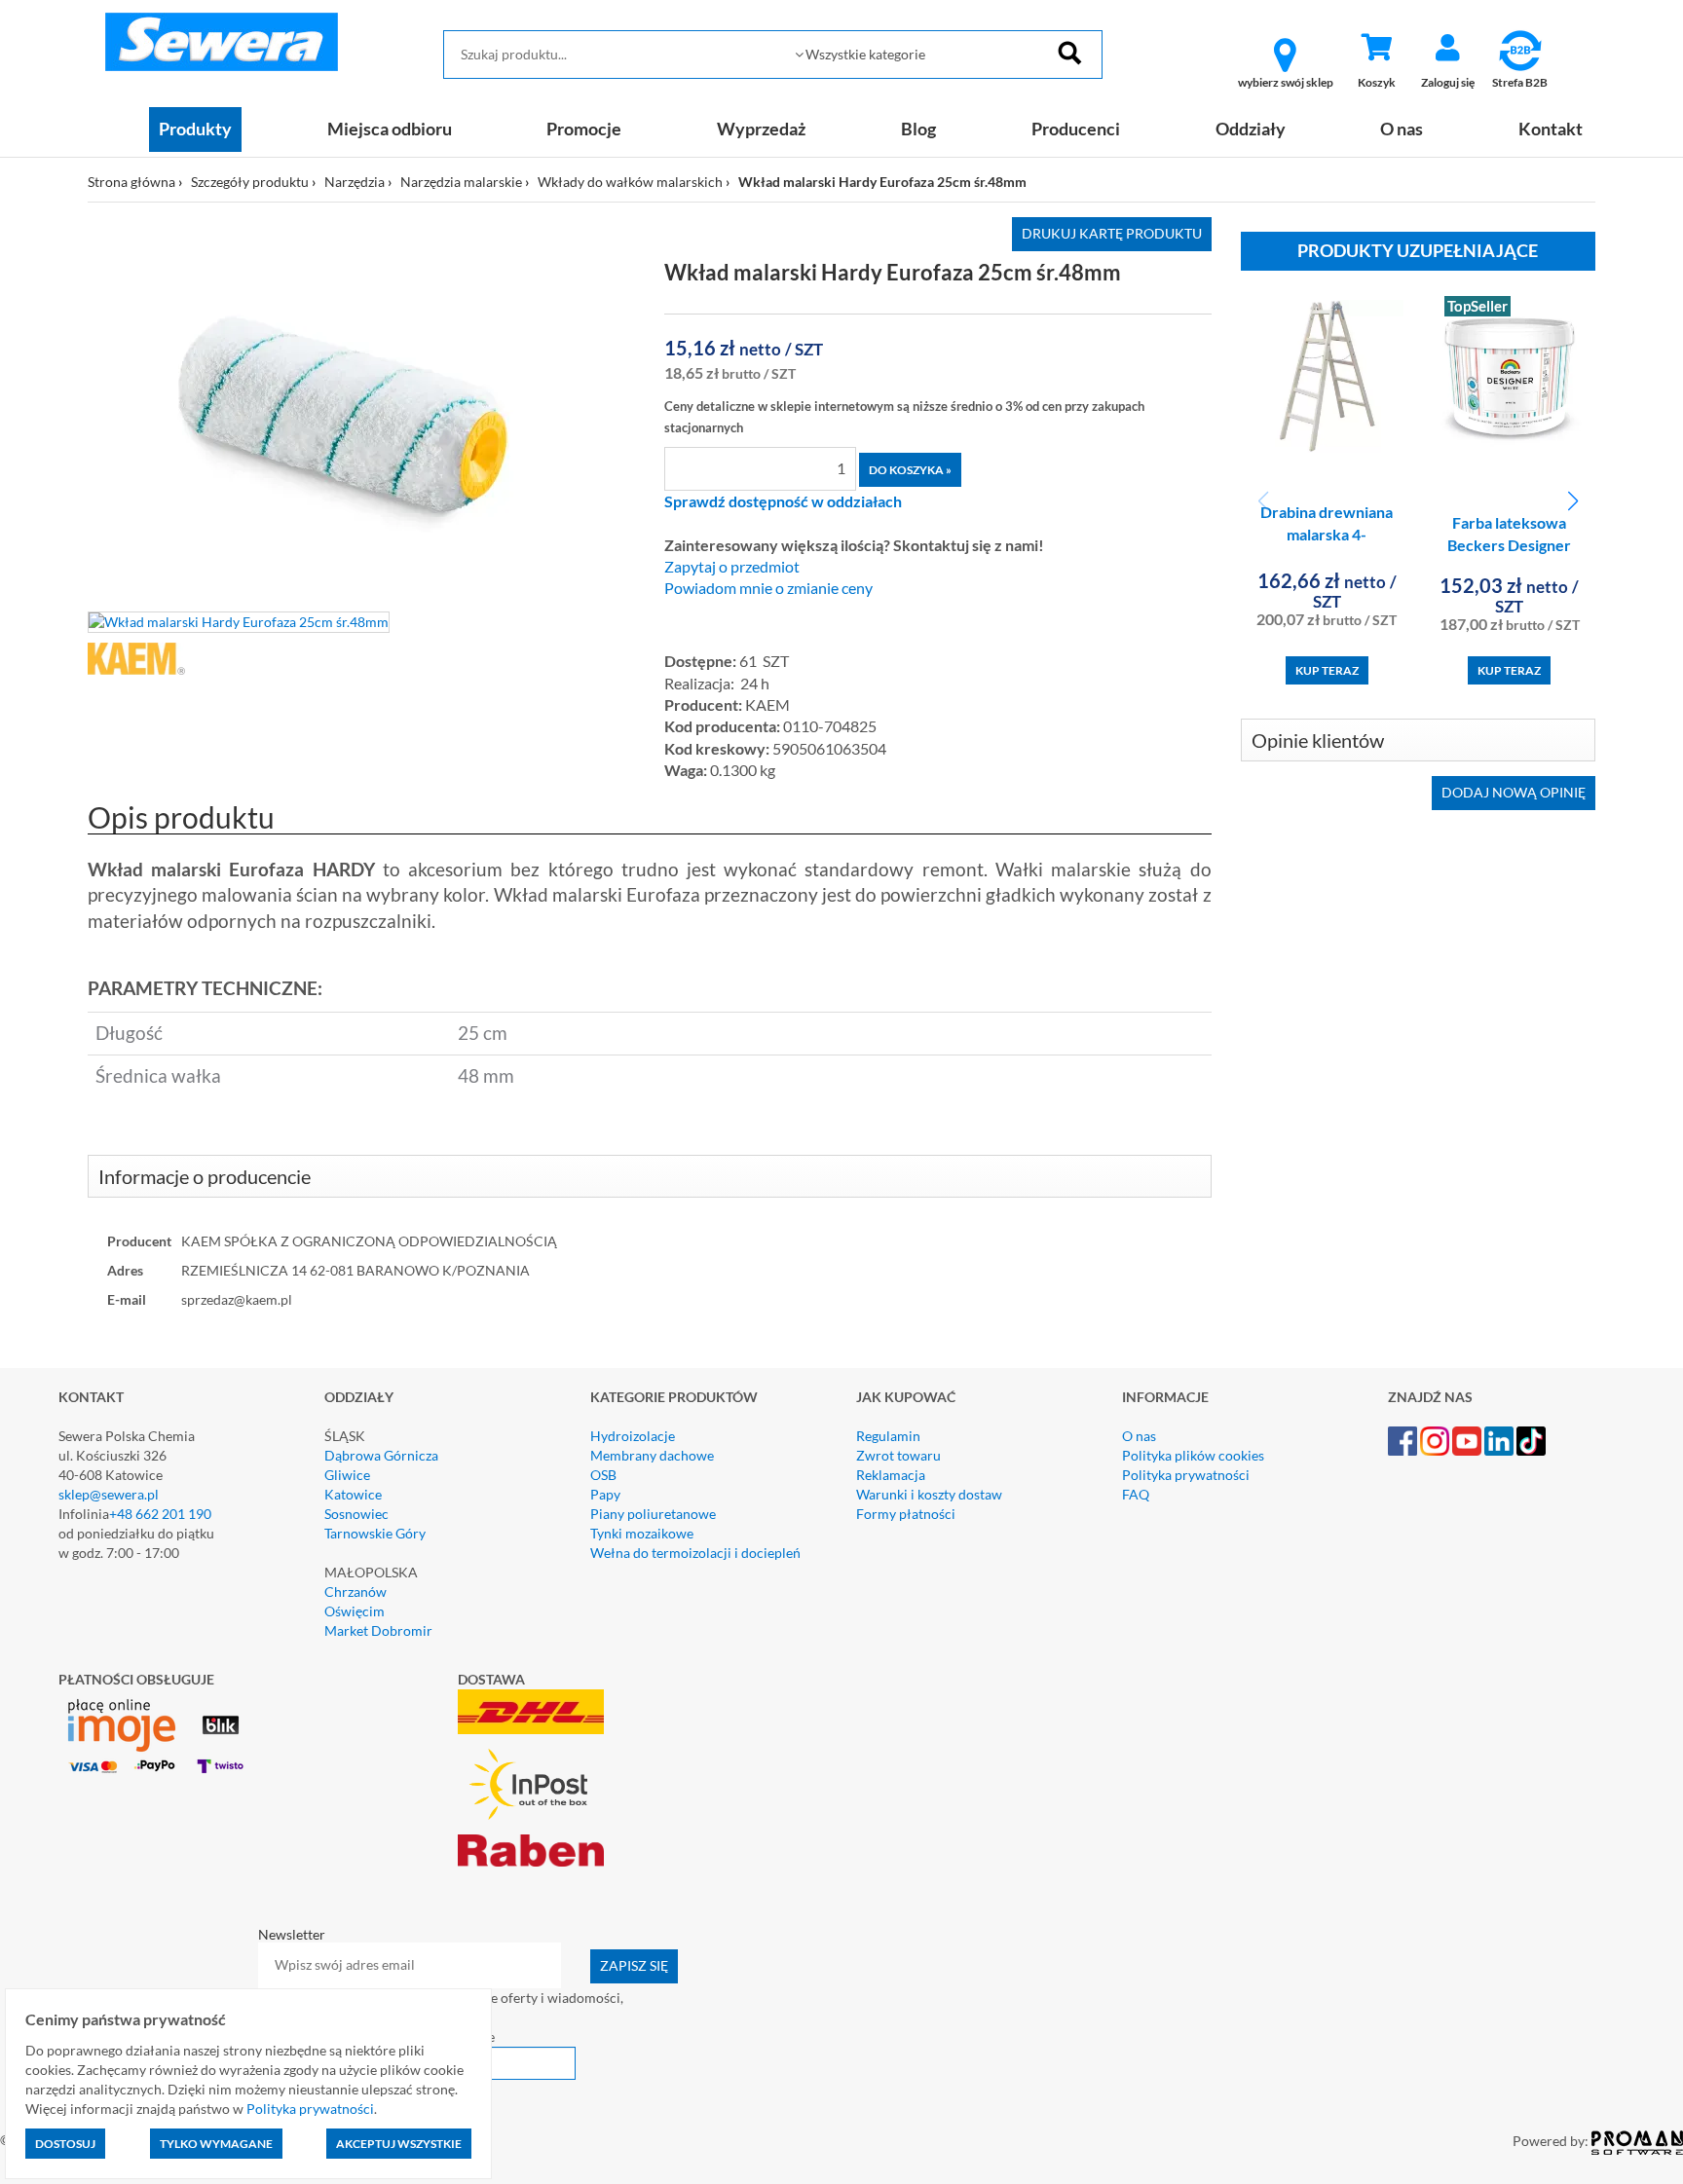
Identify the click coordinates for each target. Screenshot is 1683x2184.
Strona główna (131, 182)
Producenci (1076, 129)
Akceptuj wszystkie (399, 2144)
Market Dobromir (378, 1630)
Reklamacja (891, 1475)
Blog (918, 129)
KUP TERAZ (1327, 670)
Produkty (195, 129)
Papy (605, 1494)
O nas (1402, 129)
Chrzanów (355, 1592)
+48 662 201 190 (160, 1514)
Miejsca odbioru (390, 129)
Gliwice (347, 1475)
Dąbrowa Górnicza (381, 1455)
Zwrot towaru (898, 1455)
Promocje (584, 129)
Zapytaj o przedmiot (732, 567)
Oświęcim (355, 1611)
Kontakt (1551, 129)
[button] (1572, 501)
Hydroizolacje (633, 1436)
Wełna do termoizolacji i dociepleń (695, 1553)
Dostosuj (65, 2144)
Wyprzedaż (761, 129)
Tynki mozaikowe (642, 1533)
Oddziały (1251, 129)
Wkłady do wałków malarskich (630, 182)
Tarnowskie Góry (375, 1533)
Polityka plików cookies (1193, 1455)
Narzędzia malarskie (461, 182)
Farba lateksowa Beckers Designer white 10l (1509, 545)
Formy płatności (906, 1514)
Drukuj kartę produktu (1112, 233)
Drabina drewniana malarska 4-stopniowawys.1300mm (1333, 534)
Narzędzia (355, 182)
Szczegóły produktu (250, 182)
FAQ (1136, 1494)
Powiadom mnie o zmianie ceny (768, 588)
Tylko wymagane (216, 2144)
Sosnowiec (356, 1514)
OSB (603, 1475)
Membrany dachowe (652, 1455)
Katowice (353, 1494)
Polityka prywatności (1186, 1475)
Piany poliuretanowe (653, 1514)
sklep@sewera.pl (109, 1494)
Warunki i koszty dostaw (929, 1494)
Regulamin (888, 1436)
